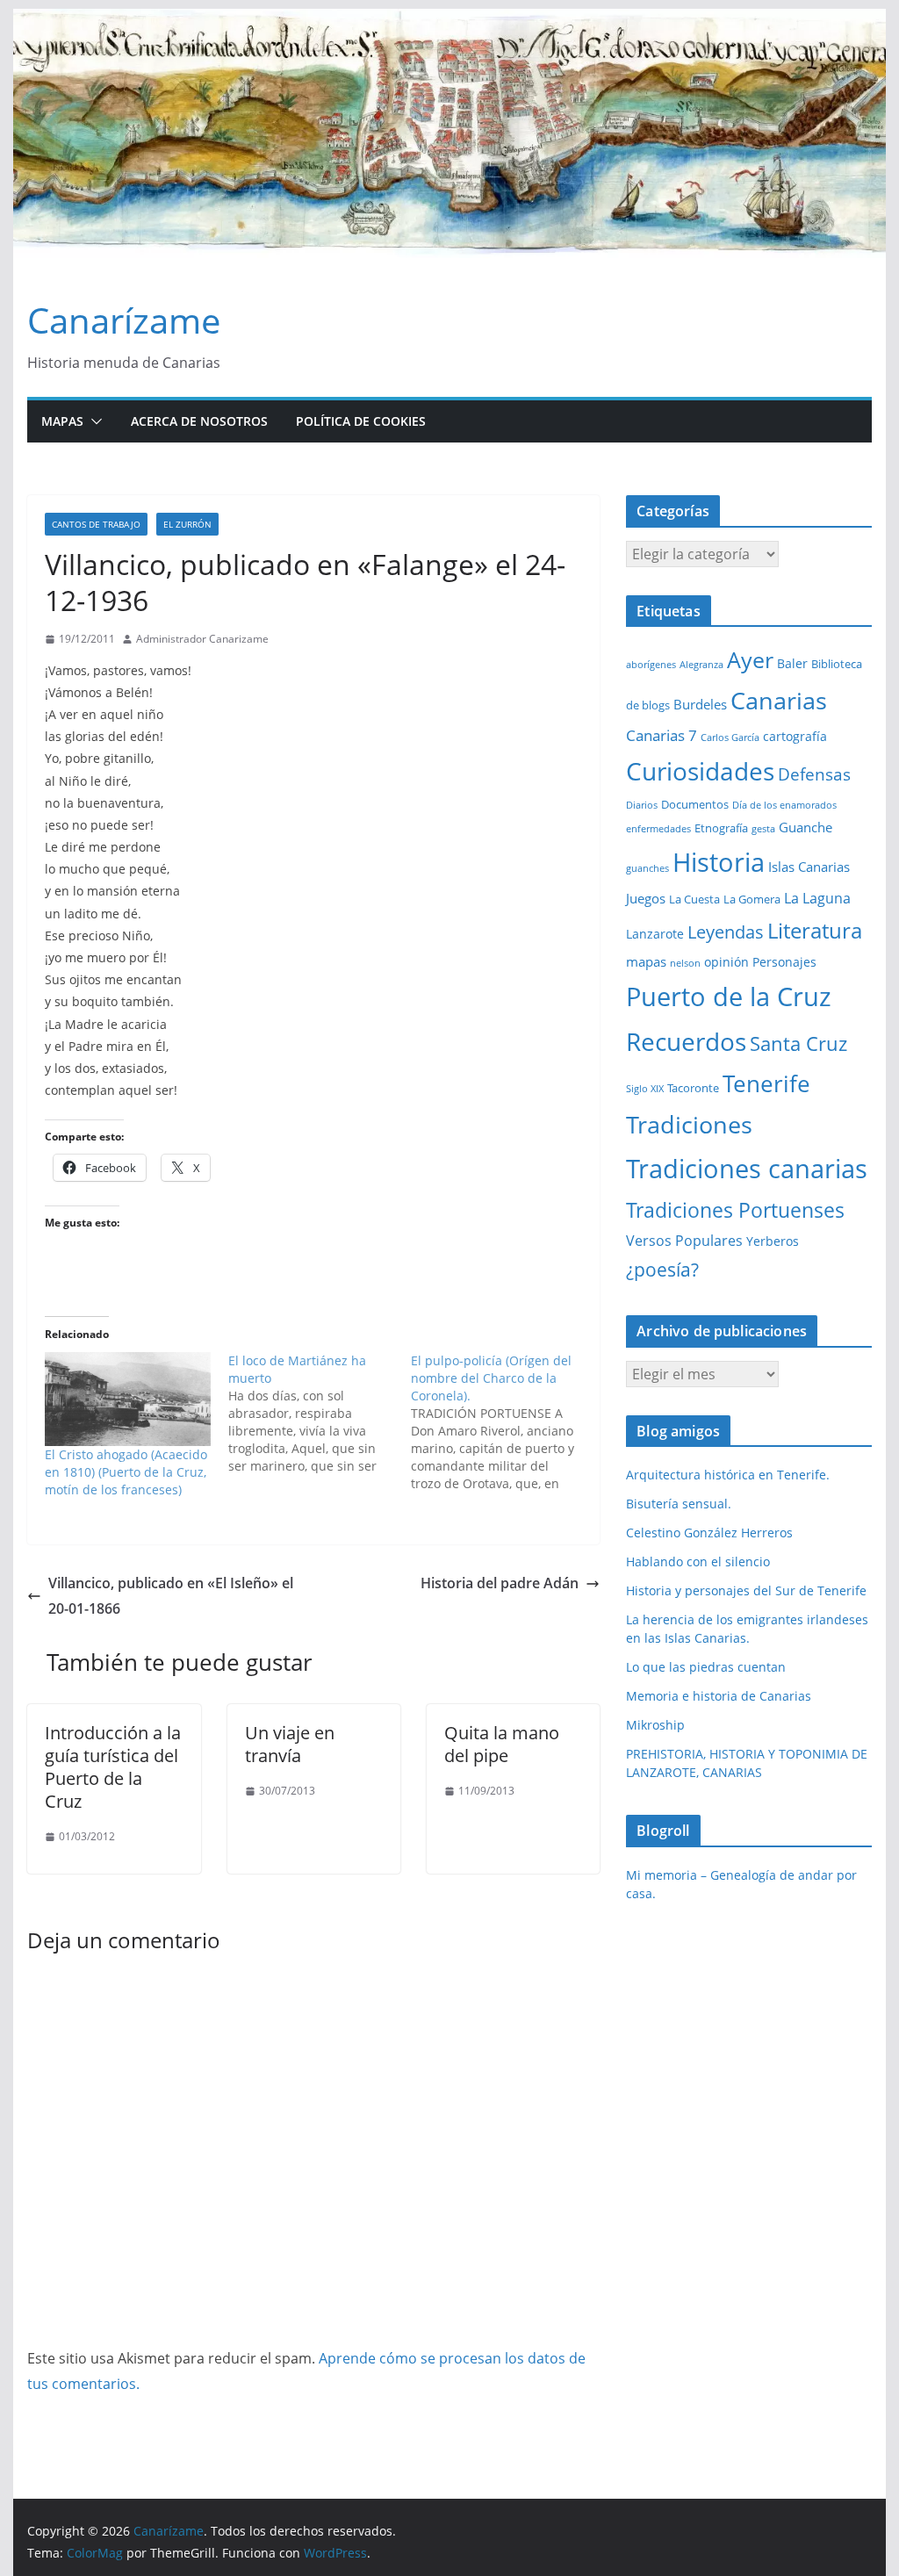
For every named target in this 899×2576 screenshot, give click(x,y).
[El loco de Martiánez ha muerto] (320, 1414)
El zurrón (187, 524)
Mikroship (655, 1725)
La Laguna (817, 898)
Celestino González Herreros (709, 1533)
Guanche (806, 827)
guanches (647, 868)
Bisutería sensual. (679, 1504)
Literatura (815, 930)
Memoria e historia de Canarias (719, 1696)
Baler (792, 663)
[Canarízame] (449, 21)
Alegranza (701, 665)
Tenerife (766, 1083)
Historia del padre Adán (500, 1583)
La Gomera (752, 899)
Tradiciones (689, 1125)
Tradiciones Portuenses (735, 1210)
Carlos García (730, 738)
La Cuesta (694, 899)
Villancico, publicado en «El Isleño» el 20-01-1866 (171, 1596)
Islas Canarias (809, 867)
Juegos (646, 898)
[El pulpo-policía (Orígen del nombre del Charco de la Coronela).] (503, 1422)
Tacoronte (693, 1088)
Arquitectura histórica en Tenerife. (728, 1475)
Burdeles (700, 704)
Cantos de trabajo (96, 524)
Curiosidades (700, 771)
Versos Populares (684, 1241)
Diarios (642, 805)
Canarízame (124, 320)
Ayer (750, 659)
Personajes (784, 962)
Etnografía (721, 828)
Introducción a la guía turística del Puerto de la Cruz (113, 1767)
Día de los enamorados (784, 805)
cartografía (795, 736)
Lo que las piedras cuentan (706, 1667)
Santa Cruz (798, 1043)
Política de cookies (361, 421)
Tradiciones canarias (747, 1168)
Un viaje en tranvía (290, 1744)
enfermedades (658, 829)
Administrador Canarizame (202, 639)
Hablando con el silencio (698, 1561)
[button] (93, 421)
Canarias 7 (662, 735)
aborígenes (651, 665)
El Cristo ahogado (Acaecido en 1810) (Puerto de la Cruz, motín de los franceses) (126, 1472)
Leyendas (726, 932)
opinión (726, 962)
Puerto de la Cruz (729, 996)
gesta (763, 829)
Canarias (779, 701)
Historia (719, 862)
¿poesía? (662, 1270)
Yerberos (773, 1241)
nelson (685, 963)
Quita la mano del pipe (502, 1744)
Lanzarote (655, 934)
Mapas (62, 421)
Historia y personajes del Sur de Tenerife (746, 1590)
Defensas (814, 774)
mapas (646, 961)
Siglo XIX (645, 1089)
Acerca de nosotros (199, 421)
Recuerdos (686, 1041)
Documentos (695, 804)
